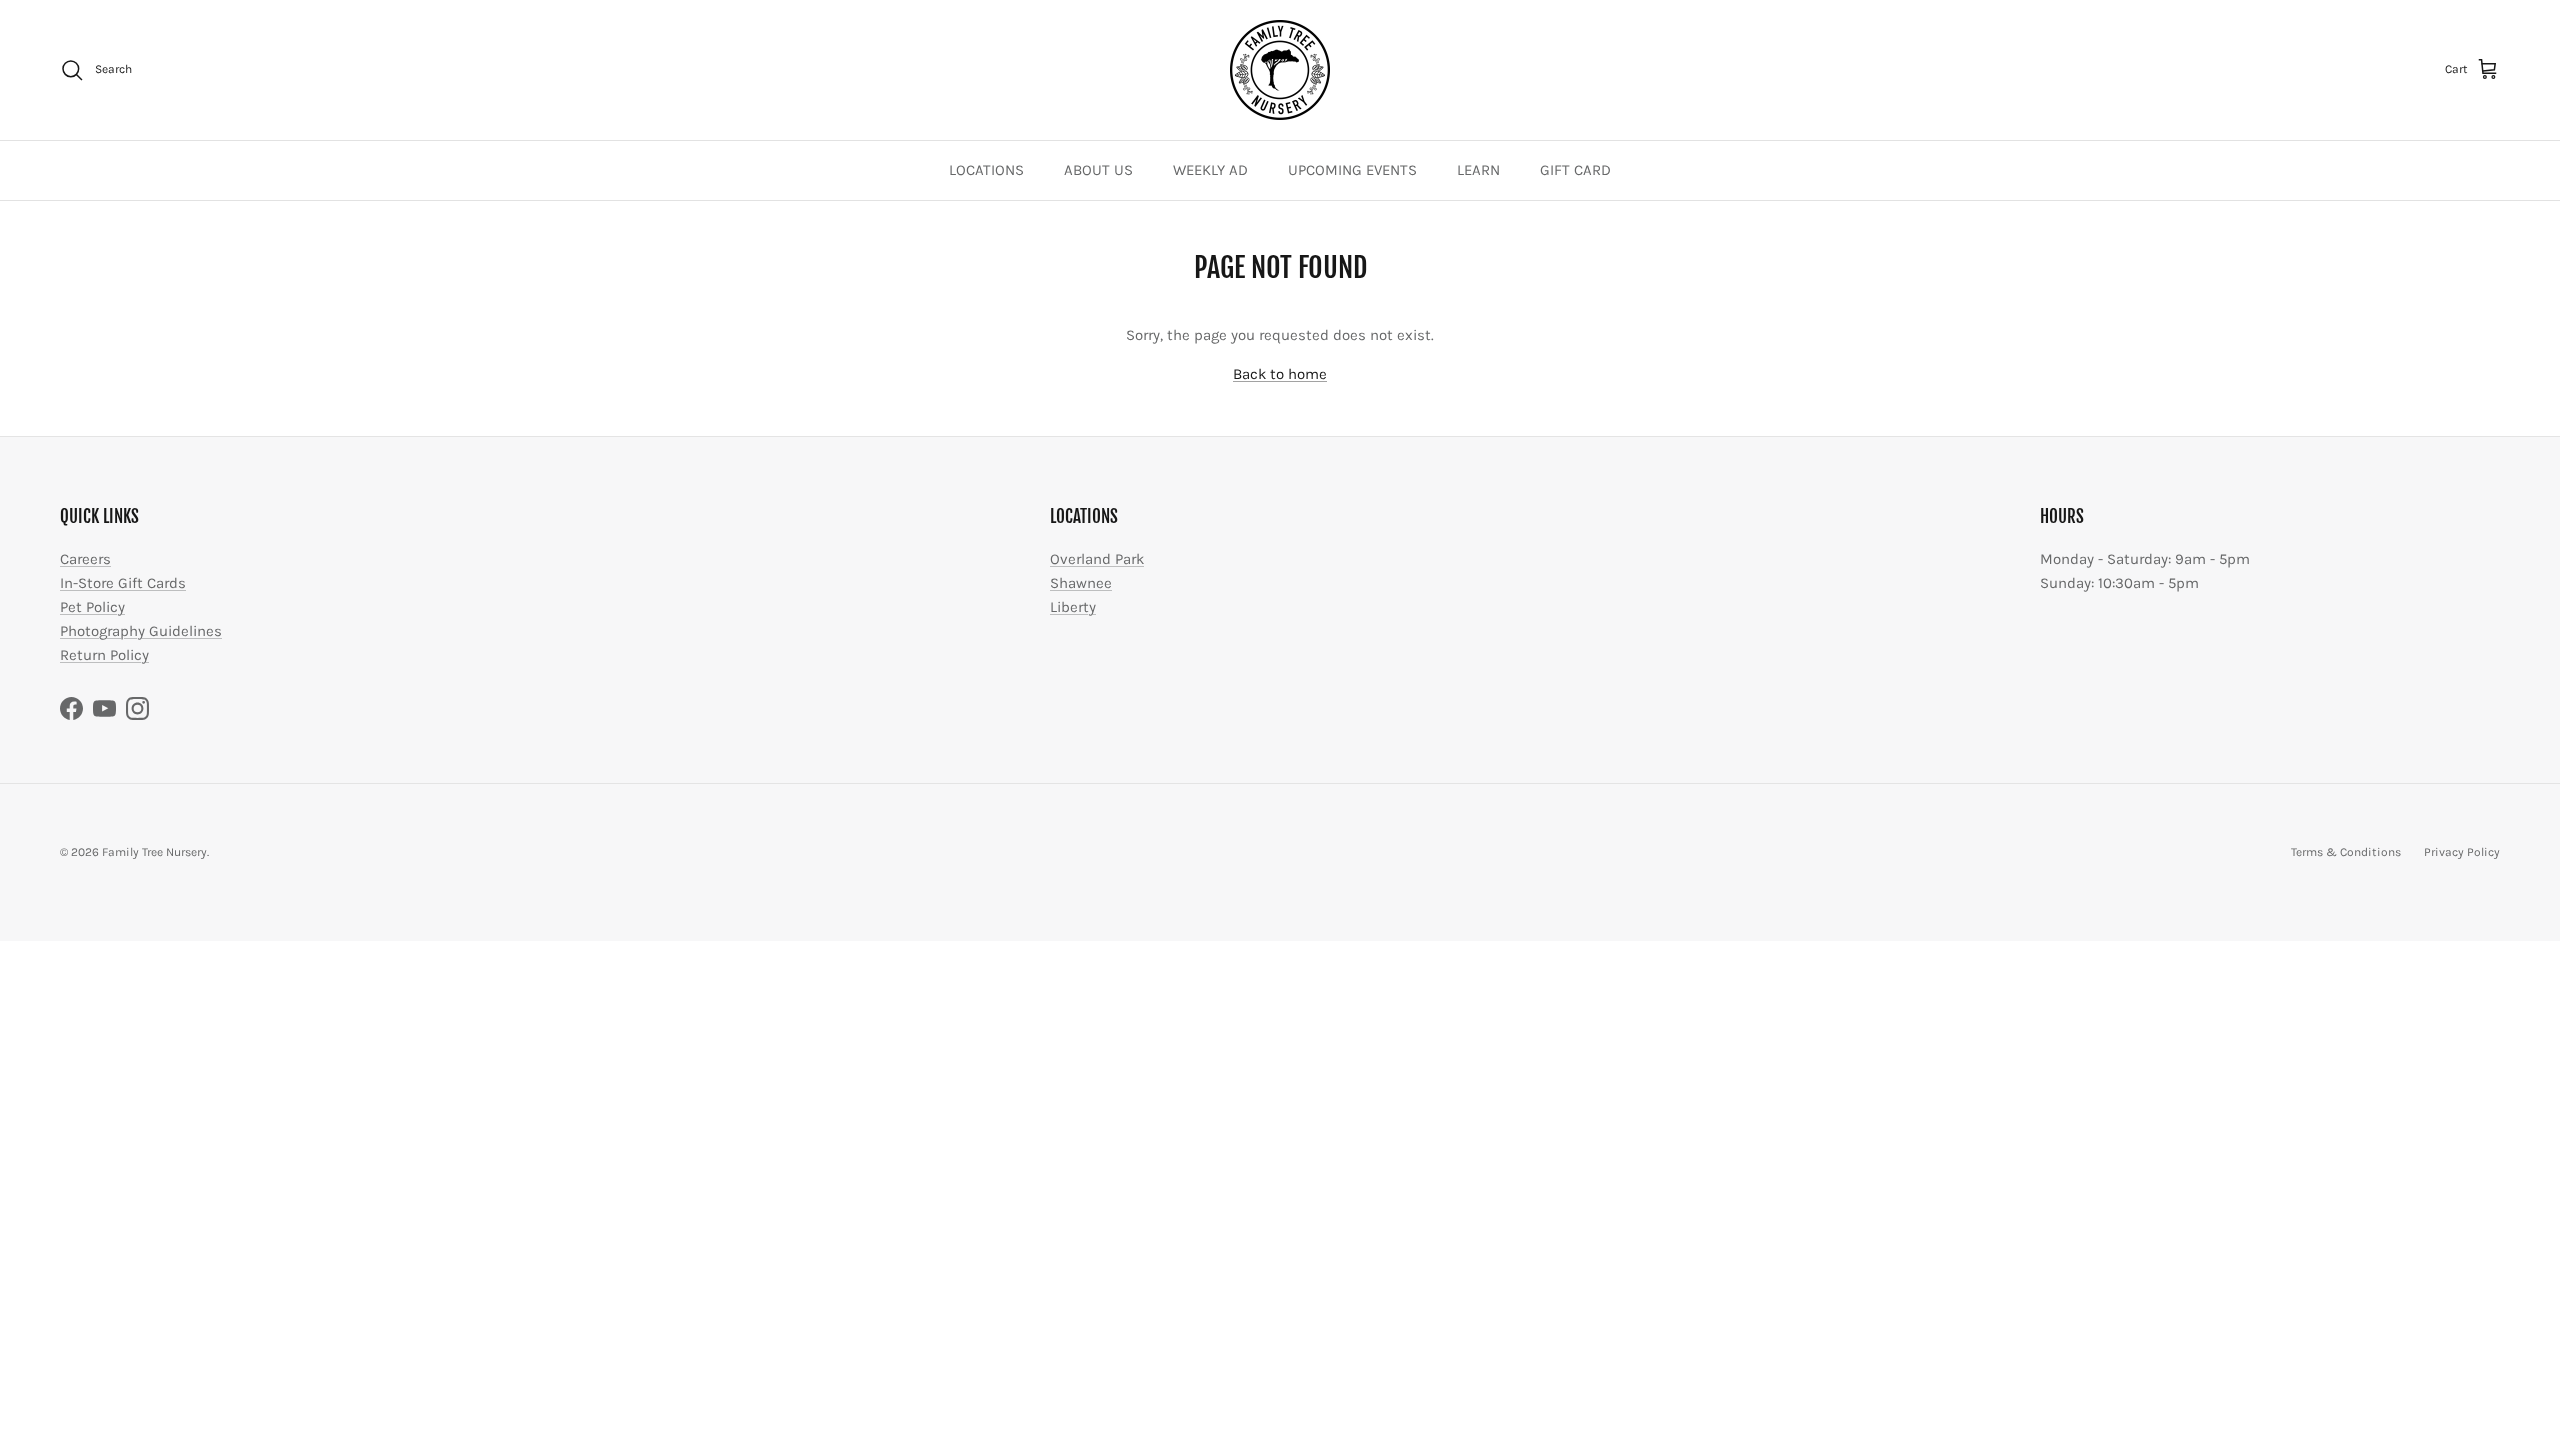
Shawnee (1081, 583)
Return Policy (104, 655)
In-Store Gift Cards (123, 583)
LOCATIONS (986, 170)
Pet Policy (92, 607)
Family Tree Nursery (154, 852)
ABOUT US (1098, 170)
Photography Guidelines (141, 631)
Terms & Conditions (2346, 852)
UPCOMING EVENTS (1352, 170)
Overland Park (1097, 559)
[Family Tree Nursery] (1280, 70)
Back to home (1280, 374)
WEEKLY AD (1210, 170)
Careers (85, 559)
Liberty (1073, 607)
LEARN (1478, 170)
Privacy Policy (2462, 852)
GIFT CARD (1575, 170)
